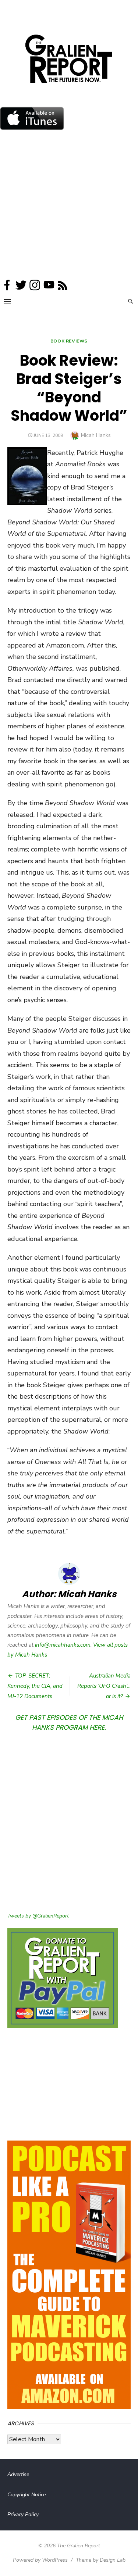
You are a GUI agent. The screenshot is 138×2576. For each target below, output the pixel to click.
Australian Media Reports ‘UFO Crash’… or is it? (104, 1686)
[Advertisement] (69, 206)
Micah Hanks (96, 435)
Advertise (18, 2474)
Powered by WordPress (40, 2560)
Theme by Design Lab (101, 2560)
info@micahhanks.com (63, 1645)
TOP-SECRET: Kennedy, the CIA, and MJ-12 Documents (35, 1686)
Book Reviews (69, 341)
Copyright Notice (26, 2495)
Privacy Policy (23, 2514)
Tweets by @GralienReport (38, 1916)
